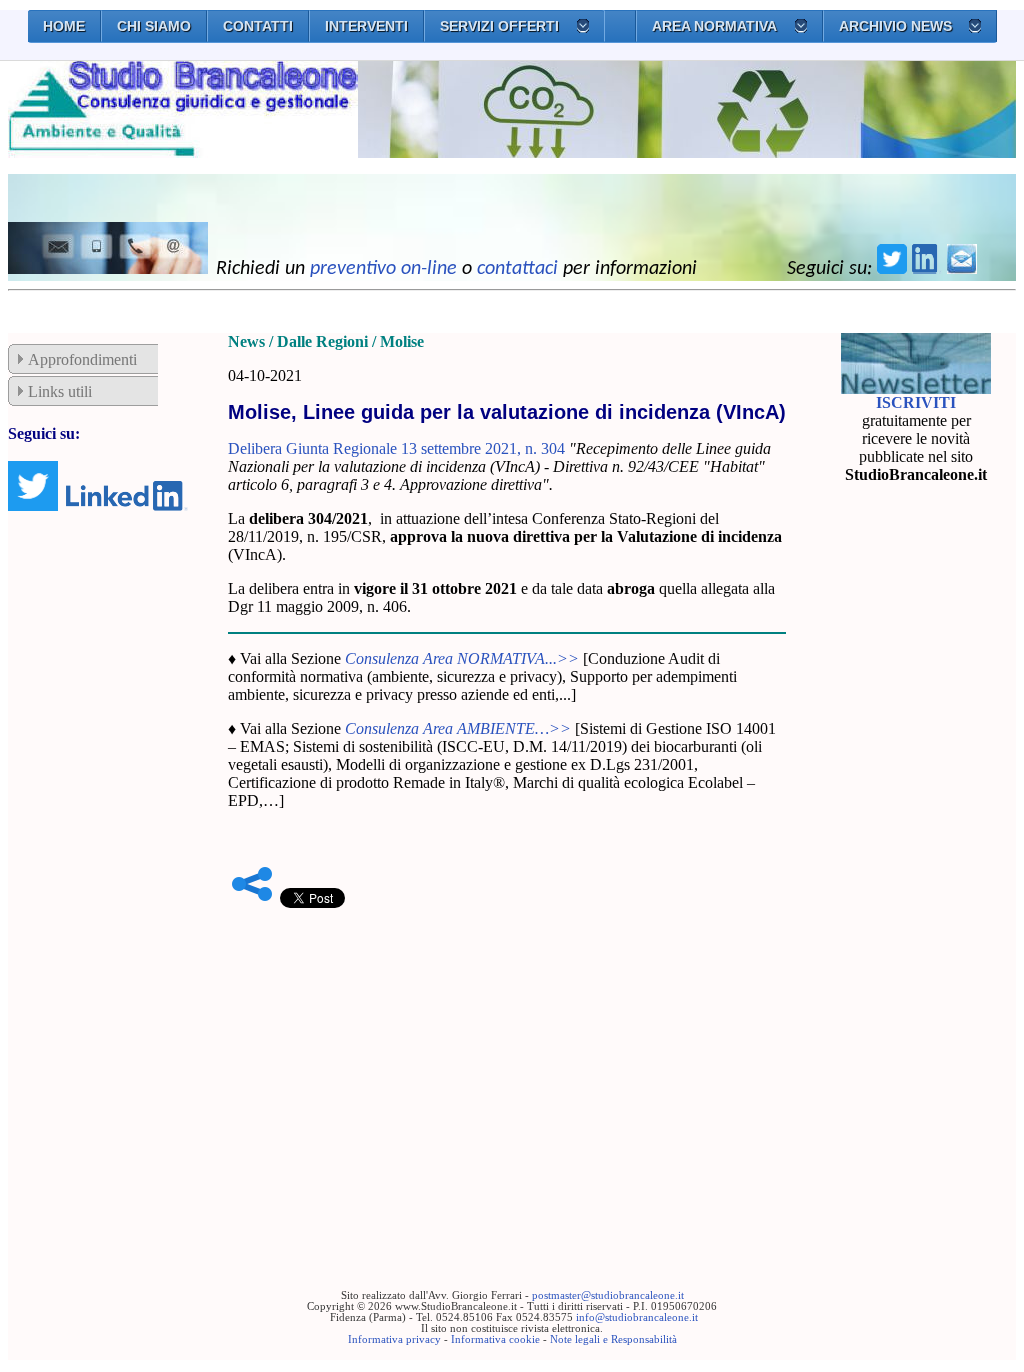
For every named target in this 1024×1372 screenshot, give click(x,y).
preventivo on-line (383, 269)
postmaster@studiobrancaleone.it (608, 1295)
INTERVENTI (366, 26)
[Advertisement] (507, 1068)
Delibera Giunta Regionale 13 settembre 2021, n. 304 (396, 448)
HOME (64, 26)
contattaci (517, 269)
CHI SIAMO (154, 26)
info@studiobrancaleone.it (637, 1317)
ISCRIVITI (916, 402)
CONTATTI (258, 26)
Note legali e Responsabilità (613, 1339)
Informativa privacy (394, 1339)
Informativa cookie (495, 1339)
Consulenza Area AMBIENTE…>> (458, 728)
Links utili (60, 391)
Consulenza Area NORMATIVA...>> (462, 658)
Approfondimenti (82, 359)
